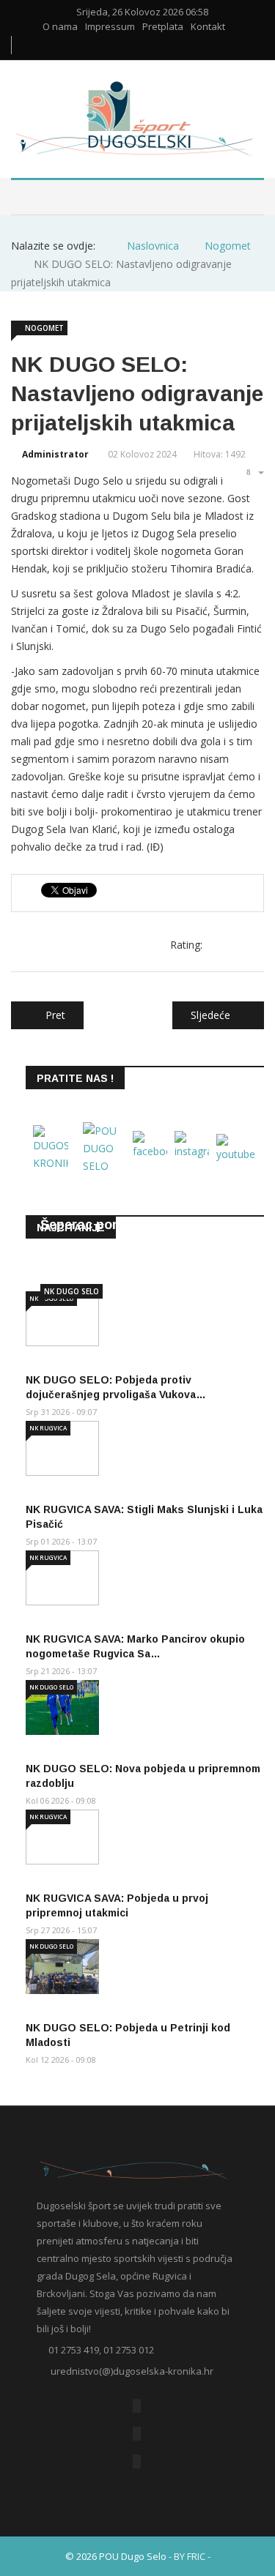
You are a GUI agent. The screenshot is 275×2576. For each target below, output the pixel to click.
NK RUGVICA (48, 1428)
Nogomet (44, 328)
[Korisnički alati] (254, 472)
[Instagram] (137, 2461)
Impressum (110, 27)
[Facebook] (137, 2406)
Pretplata (163, 27)
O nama (60, 27)
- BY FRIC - (190, 2556)
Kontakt (208, 27)
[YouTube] (137, 2434)
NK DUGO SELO (71, 1291)
